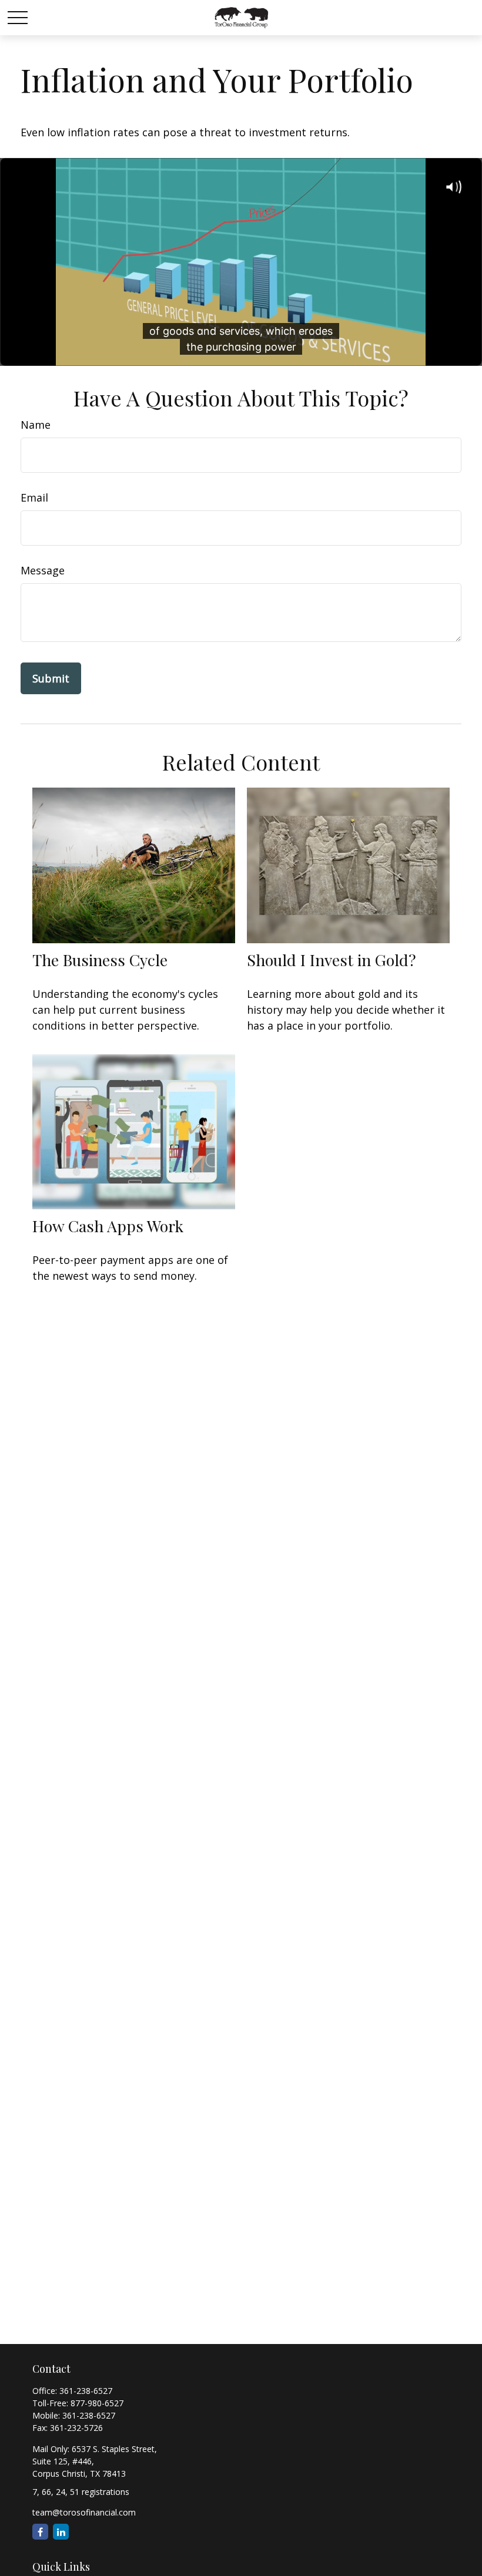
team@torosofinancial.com (84, 2512)
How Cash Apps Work (108, 1226)
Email (34, 497)
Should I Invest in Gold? (332, 960)
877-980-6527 (97, 2403)
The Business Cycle (100, 960)
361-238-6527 (86, 2391)
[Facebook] (40, 2532)
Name (36, 425)
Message (43, 570)
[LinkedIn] (61, 2532)
